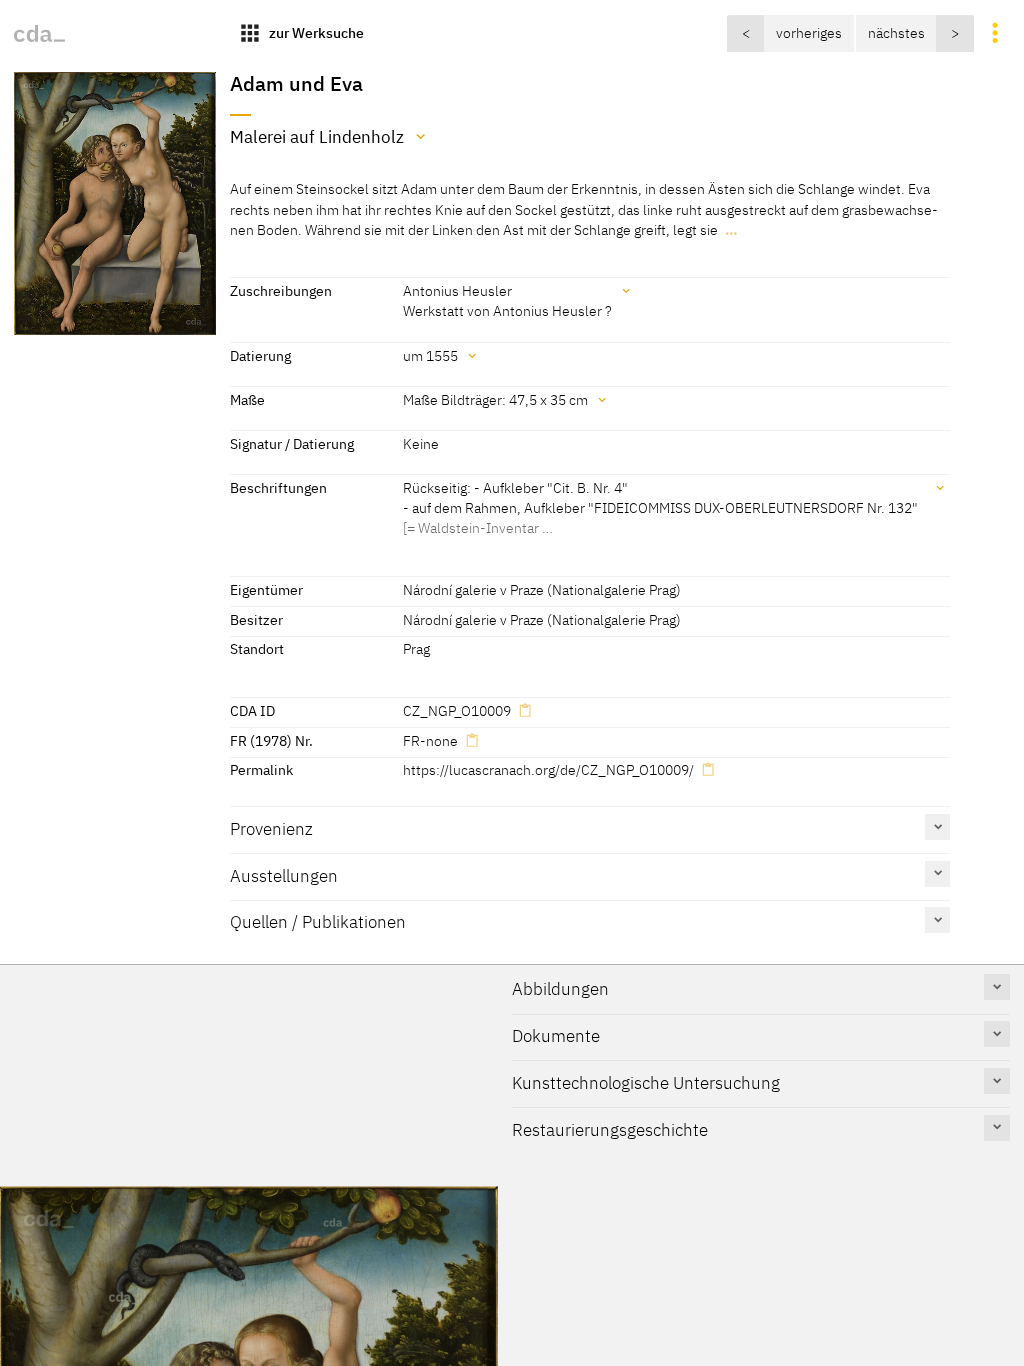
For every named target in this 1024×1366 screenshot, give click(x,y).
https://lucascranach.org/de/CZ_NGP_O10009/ (548, 769)
